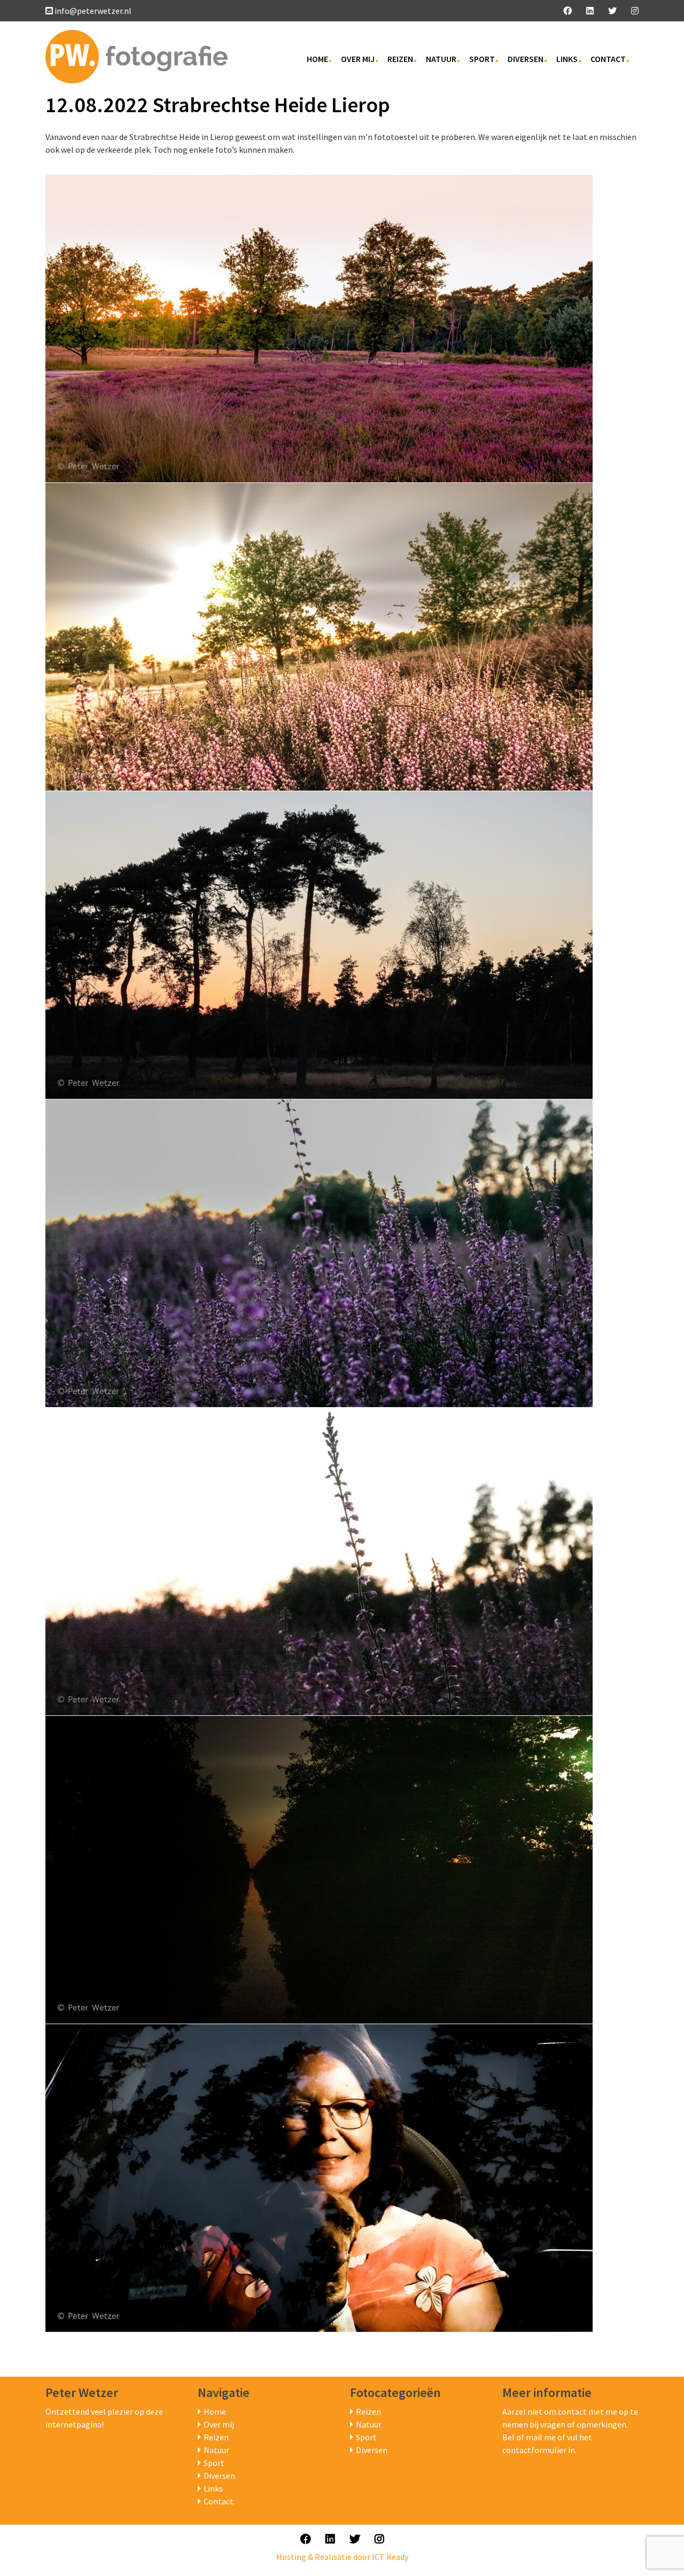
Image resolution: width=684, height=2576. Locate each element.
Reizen (400, 59)
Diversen (526, 59)
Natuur (441, 59)
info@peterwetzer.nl (93, 11)
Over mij (358, 59)
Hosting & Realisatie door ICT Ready (342, 2557)
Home (317, 59)
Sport (482, 59)
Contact (608, 59)
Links (567, 59)
